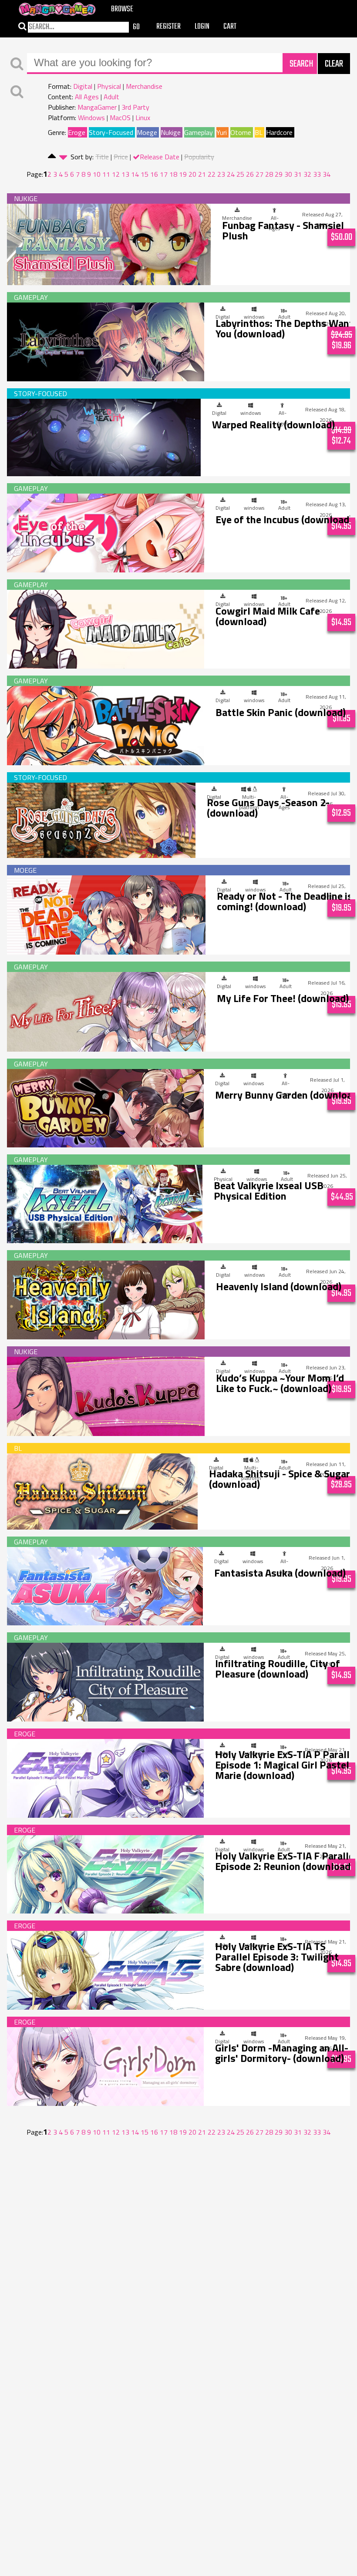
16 (154, 174)
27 (259, 174)
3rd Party (135, 107)
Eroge (77, 132)
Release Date (160, 157)
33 (317, 174)
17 (164, 174)
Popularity (199, 157)
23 (221, 174)
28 (269, 174)
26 (250, 174)
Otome (241, 132)
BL (259, 132)
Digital (83, 86)
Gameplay (199, 132)
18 (173, 174)
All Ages (87, 97)
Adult (111, 97)
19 (183, 174)
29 (279, 174)
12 (116, 174)
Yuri (222, 132)
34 (327, 174)
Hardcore (279, 132)
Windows (91, 118)
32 (307, 174)
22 (212, 174)
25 (240, 174)
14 (135, 174)
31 (298, 174)
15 (145, 174)
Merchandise (144, 86)
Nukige (171, 132)
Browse (122, 9)
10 (97, 174)
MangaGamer (97, 107)
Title (102, 157)
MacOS (120, 118)
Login (202, 27)
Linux (143, 118)
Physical (109, 86)
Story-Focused (111, 132)
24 (231, 174)
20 (192, 174)
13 (125, 174)
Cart (230, 27)
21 (202, 174)
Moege (147, 132)
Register (168, 27)
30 (288, 174)
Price (121, 157)
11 (106, 174)
